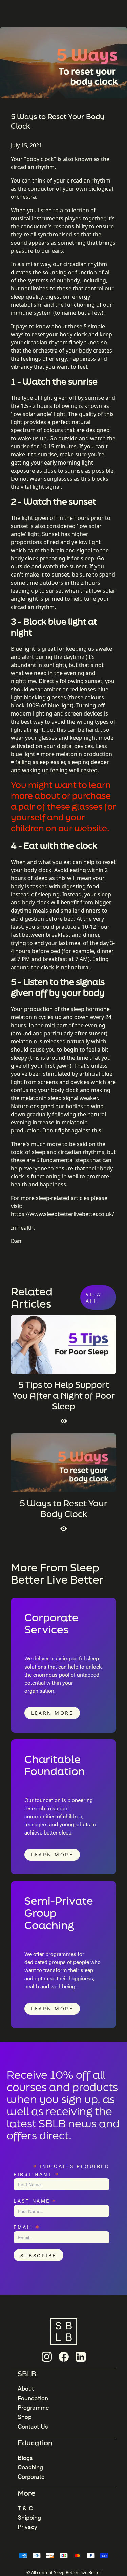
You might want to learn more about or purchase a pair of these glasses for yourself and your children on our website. (63, 806)
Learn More (52, 1713)
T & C (25, 2508)
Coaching (30, 2467)
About (26, 2388)
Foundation (33, 2398)
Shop (25, 2417)
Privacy (27, 2527)
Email (27, 2226)
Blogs (25, 2457)
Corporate (31, 2476)
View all (94, 1297)
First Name (36, 2173)
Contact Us (33, 2426)
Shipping (29, 2517)
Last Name (35, 2200)
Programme (33, 2407)
